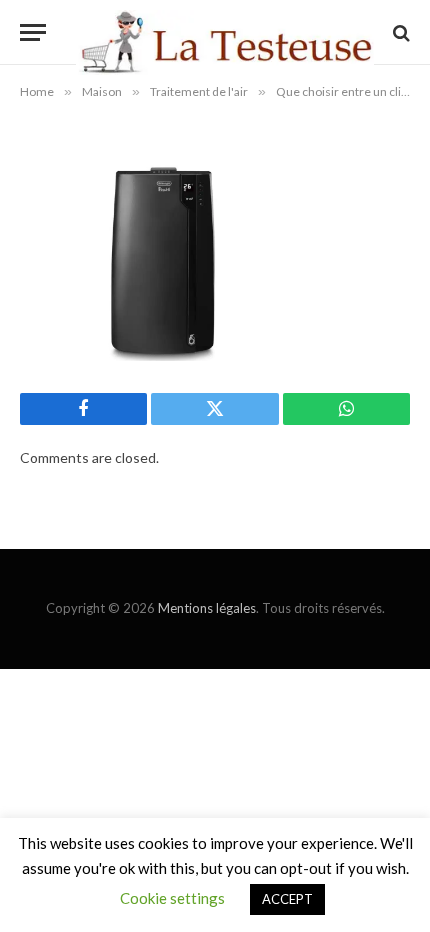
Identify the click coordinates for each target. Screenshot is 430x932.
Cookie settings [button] (172, 898)
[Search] (399, 32)
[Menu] (33, 32)
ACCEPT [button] (287, 899)
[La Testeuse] (225, 32)
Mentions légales (207, 608)
